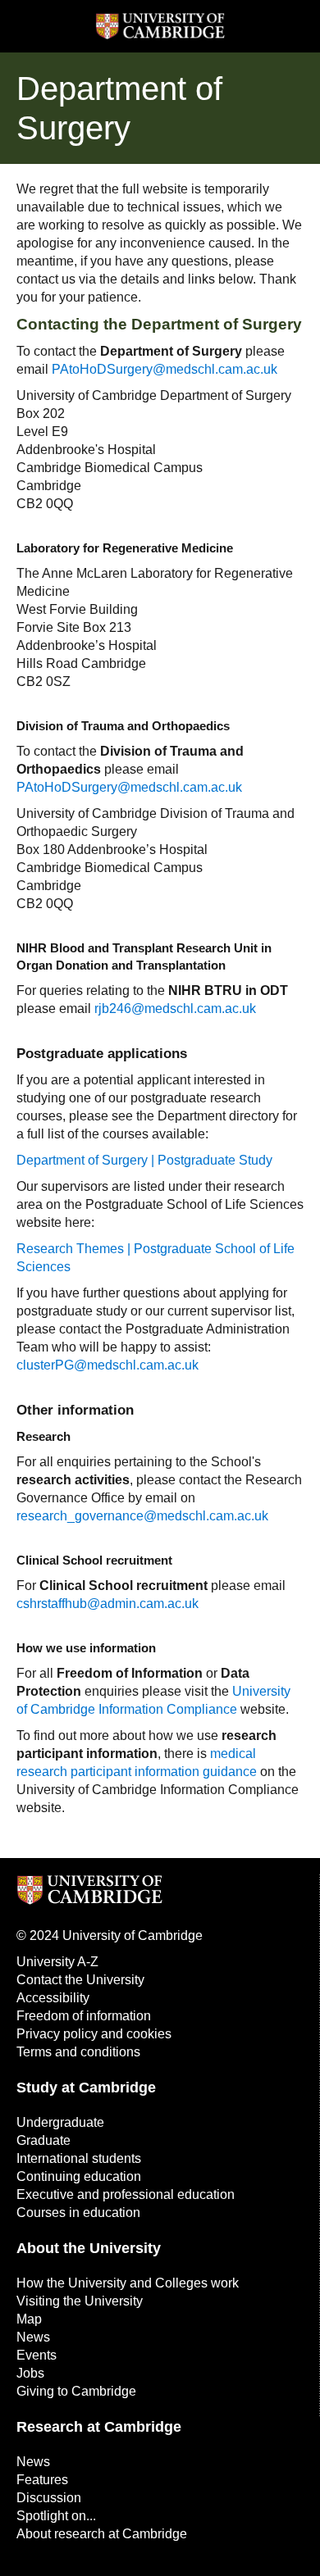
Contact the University (80, 1980)
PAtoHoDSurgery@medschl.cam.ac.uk (165, 369)
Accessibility (53, 1998)
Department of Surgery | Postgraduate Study (144, 1160)
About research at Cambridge (102, 2534)
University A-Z (57, 1962)
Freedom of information (84, 2016)
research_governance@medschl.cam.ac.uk (142, 1516)
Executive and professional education (126, 2194)
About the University (89, 2248)
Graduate (43, 2140)
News (33, 2337)
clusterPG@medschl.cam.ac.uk (107, 1365)
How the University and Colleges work (128, 2283)
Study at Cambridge (86, 2088)
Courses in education (78, 2213)
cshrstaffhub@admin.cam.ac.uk (107, 1604)
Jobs (30, 2373)
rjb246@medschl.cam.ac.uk (175, 1009)
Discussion (49, 2498)
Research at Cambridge (99, 2427)
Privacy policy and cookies (94, 2034)
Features (42, 2480)
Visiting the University (80, 2301)
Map (29, 2319)
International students (79, 2158)
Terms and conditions (78, 2052)
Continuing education (79, 2176)
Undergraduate (60, 2122)
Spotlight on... (56, 2516)
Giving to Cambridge (76, 2391)
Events (37, 2355)
